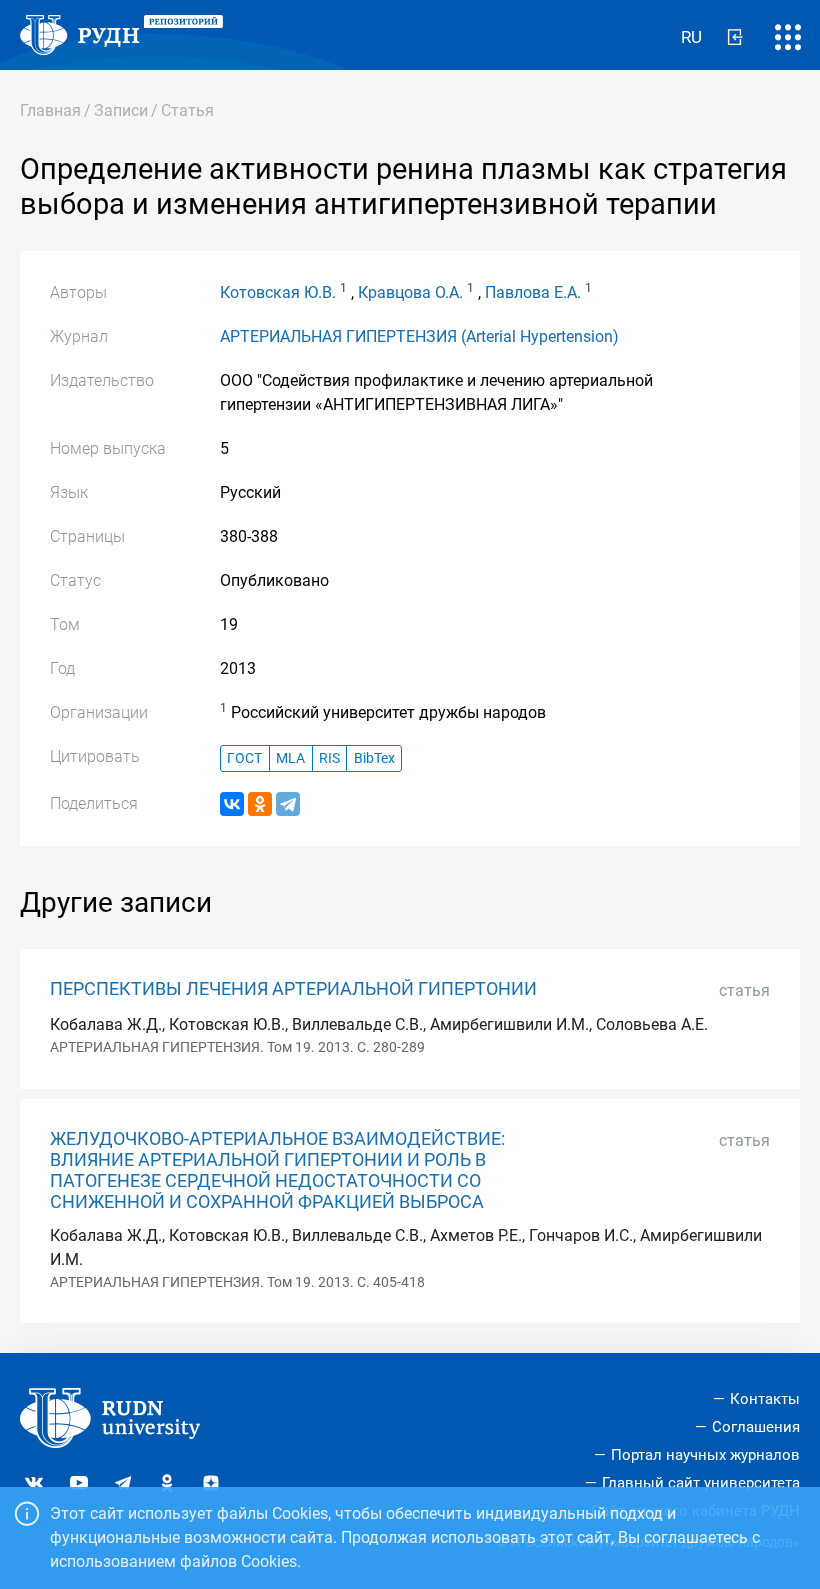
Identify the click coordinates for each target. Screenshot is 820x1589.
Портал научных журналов (705, 1455)
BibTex (374, 758)
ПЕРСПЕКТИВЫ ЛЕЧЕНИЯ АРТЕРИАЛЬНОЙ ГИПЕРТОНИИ (293, 989)
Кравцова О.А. (410, 292)
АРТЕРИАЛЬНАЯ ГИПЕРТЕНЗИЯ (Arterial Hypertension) (419, 336)
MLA (290, 758)
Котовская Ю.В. (278, 292)
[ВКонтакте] (232, 804)
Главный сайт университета (701, 1483)
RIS (329, 758)
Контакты (765, 1399)
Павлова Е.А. (533, 292)
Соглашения (756, 1427)
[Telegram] (288, 804)
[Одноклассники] (260, 804)
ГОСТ (244, 758)
